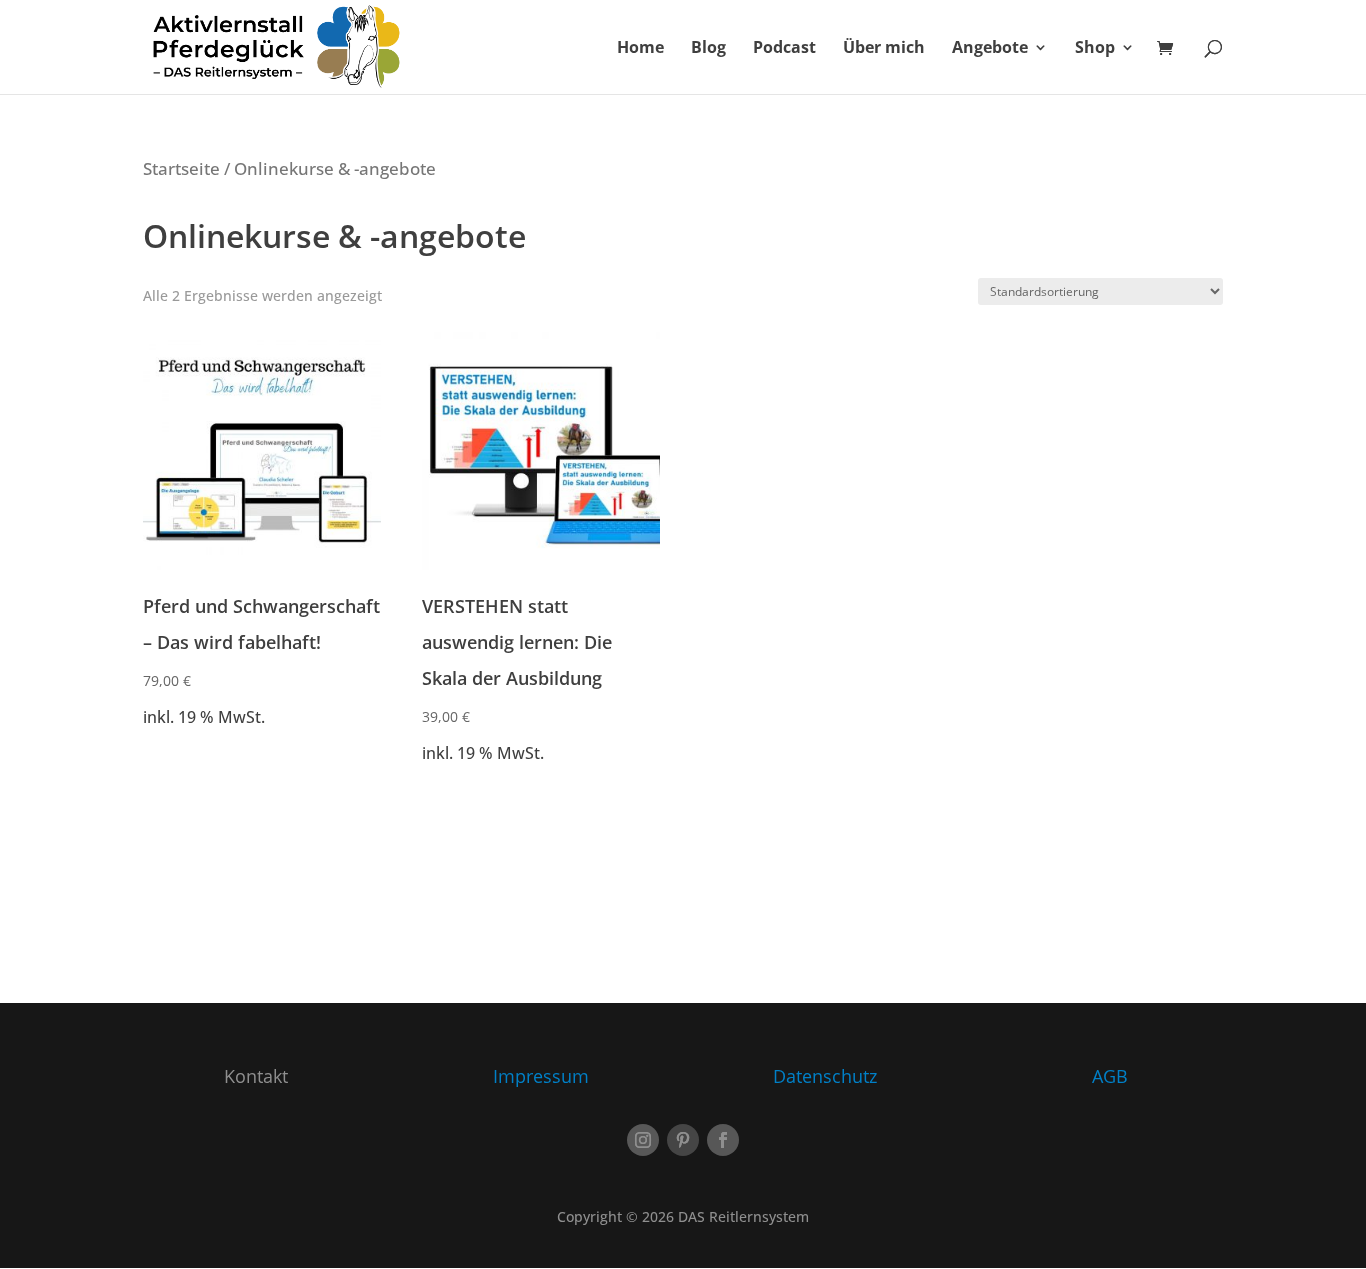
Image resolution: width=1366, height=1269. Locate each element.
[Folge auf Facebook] (723, 1140)
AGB (1110, 1076)
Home (640, 49)
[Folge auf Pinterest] (683, 1140)
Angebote (990, 49)
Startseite (181, 168)
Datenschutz (825, 1076)
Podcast (784, 49)
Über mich (884, 49)
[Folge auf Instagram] (643, 1140)
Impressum (541, 1076)
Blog (708, 49)
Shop (1095, 49)
